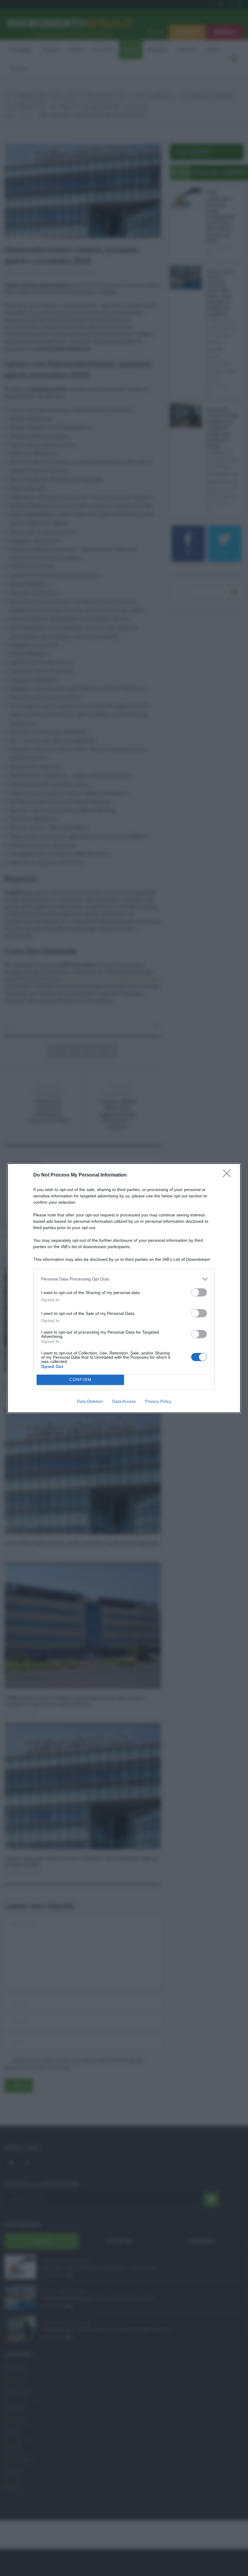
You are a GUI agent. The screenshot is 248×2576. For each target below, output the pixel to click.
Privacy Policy (158, 1401)
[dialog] (124, 1288)
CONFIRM (80, 1380)
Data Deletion (90, 1401)
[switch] (199, 1292)
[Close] (229, 1175)
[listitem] (124, 1279)
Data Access (124, 1401)
